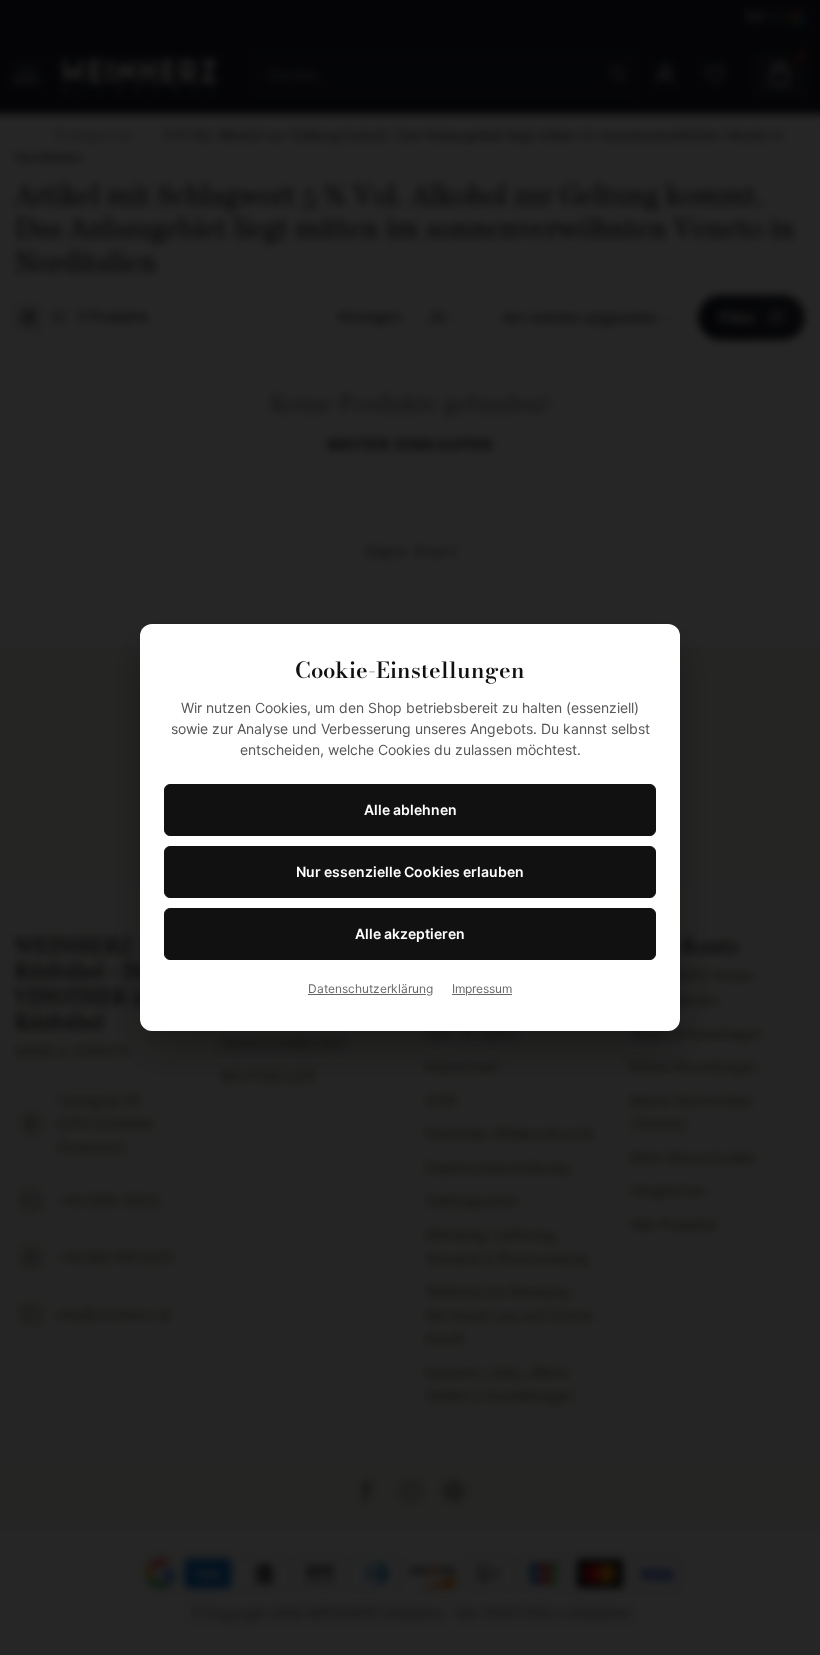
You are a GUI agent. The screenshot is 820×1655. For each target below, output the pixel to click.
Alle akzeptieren (410, 933)
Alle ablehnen (410, 809)
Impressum (482, 988)
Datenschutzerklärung (370, 988)
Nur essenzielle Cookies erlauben (410, 871)
